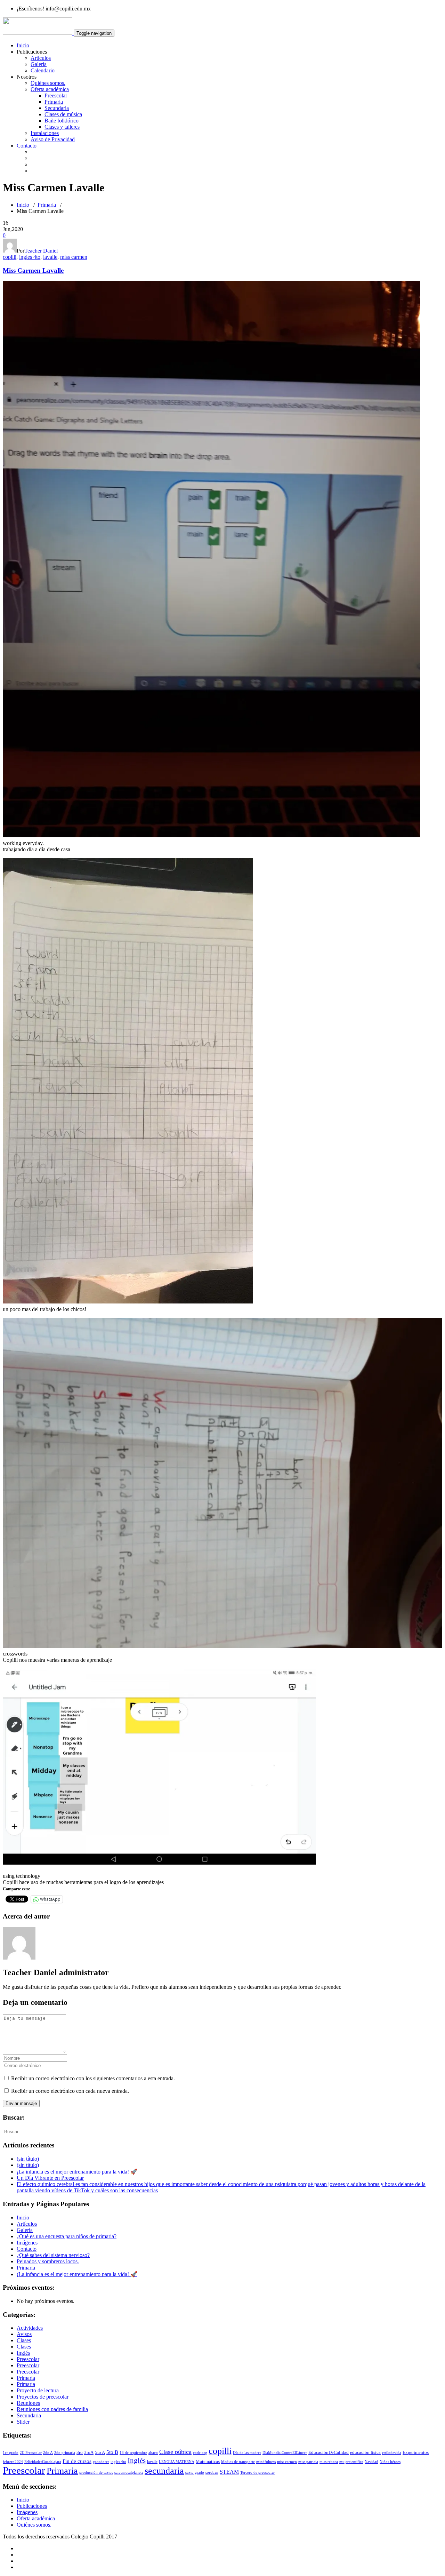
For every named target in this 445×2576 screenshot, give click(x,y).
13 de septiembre (133, 2453)
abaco (153, 2453)
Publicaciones (32, 2506)
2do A (48, 2453)
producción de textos (96, 2473)
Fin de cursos (77, 2461)
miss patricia (308, 2462)
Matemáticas (208, 2461)
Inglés (23, 2353)
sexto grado (195, 2473)
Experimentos (416, 2452)
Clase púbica (175, 2452)
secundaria (164, 2471)
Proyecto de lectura (38, 2390)
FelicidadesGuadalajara (43, 2462)
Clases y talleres (62, 127)
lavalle (50, 257)
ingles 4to (30, 257)
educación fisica (365, 2452)
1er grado (11, 2453)
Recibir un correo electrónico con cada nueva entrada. (70, 2091)
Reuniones (28, 2403)
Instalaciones (45, 133)
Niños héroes (390, 2462)
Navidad (371, 2462)
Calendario (43, 70)
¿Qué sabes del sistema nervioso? (53, 2255)
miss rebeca (329, 2462)
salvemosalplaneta (129, 2473)
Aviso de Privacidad (53, 139)
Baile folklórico (62, 121)
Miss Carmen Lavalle (33, 270)
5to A (100, 2452)
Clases (24, 2340)
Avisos (24, 2334)
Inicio (23, 45)
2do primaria (65, 2453)
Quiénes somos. (48, 83)
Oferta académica (50, 89)
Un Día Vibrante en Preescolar (50, 2178)
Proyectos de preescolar (43, 2397)
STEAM (229, 2472)
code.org (200, 2453)
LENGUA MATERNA (177, 2462)
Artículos (41, 58)
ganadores (101, 2462)
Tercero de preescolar (257, 2473)
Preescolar (56, 95)
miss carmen (74, 257)
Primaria (54, 102)
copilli (10, 257)
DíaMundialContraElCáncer (285, 2453)
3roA (89, 2452)
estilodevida (392, 2453)
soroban (212, 2473)
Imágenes (27, 2243)
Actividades (30, 2328)
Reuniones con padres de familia (52, 2409)
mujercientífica (351, 2462)
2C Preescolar (31, 2453)
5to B (112, 2452)
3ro (80, 2452)
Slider (23, 2422)
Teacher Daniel (41, 251)
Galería (39, 64)
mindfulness (266, 2462)
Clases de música (63, 114)
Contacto (27, 146)
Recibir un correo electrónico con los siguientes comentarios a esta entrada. (93, 2078)
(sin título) (28, 2159)
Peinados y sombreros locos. (48, 2261)
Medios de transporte (238, 2462)
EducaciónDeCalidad (329, 2452)
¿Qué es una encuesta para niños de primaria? (67, 2236)
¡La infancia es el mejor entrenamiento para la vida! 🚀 (77, 2172)
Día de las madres (247, 2453)
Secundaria (57, 108)
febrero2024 (13, 2462)
